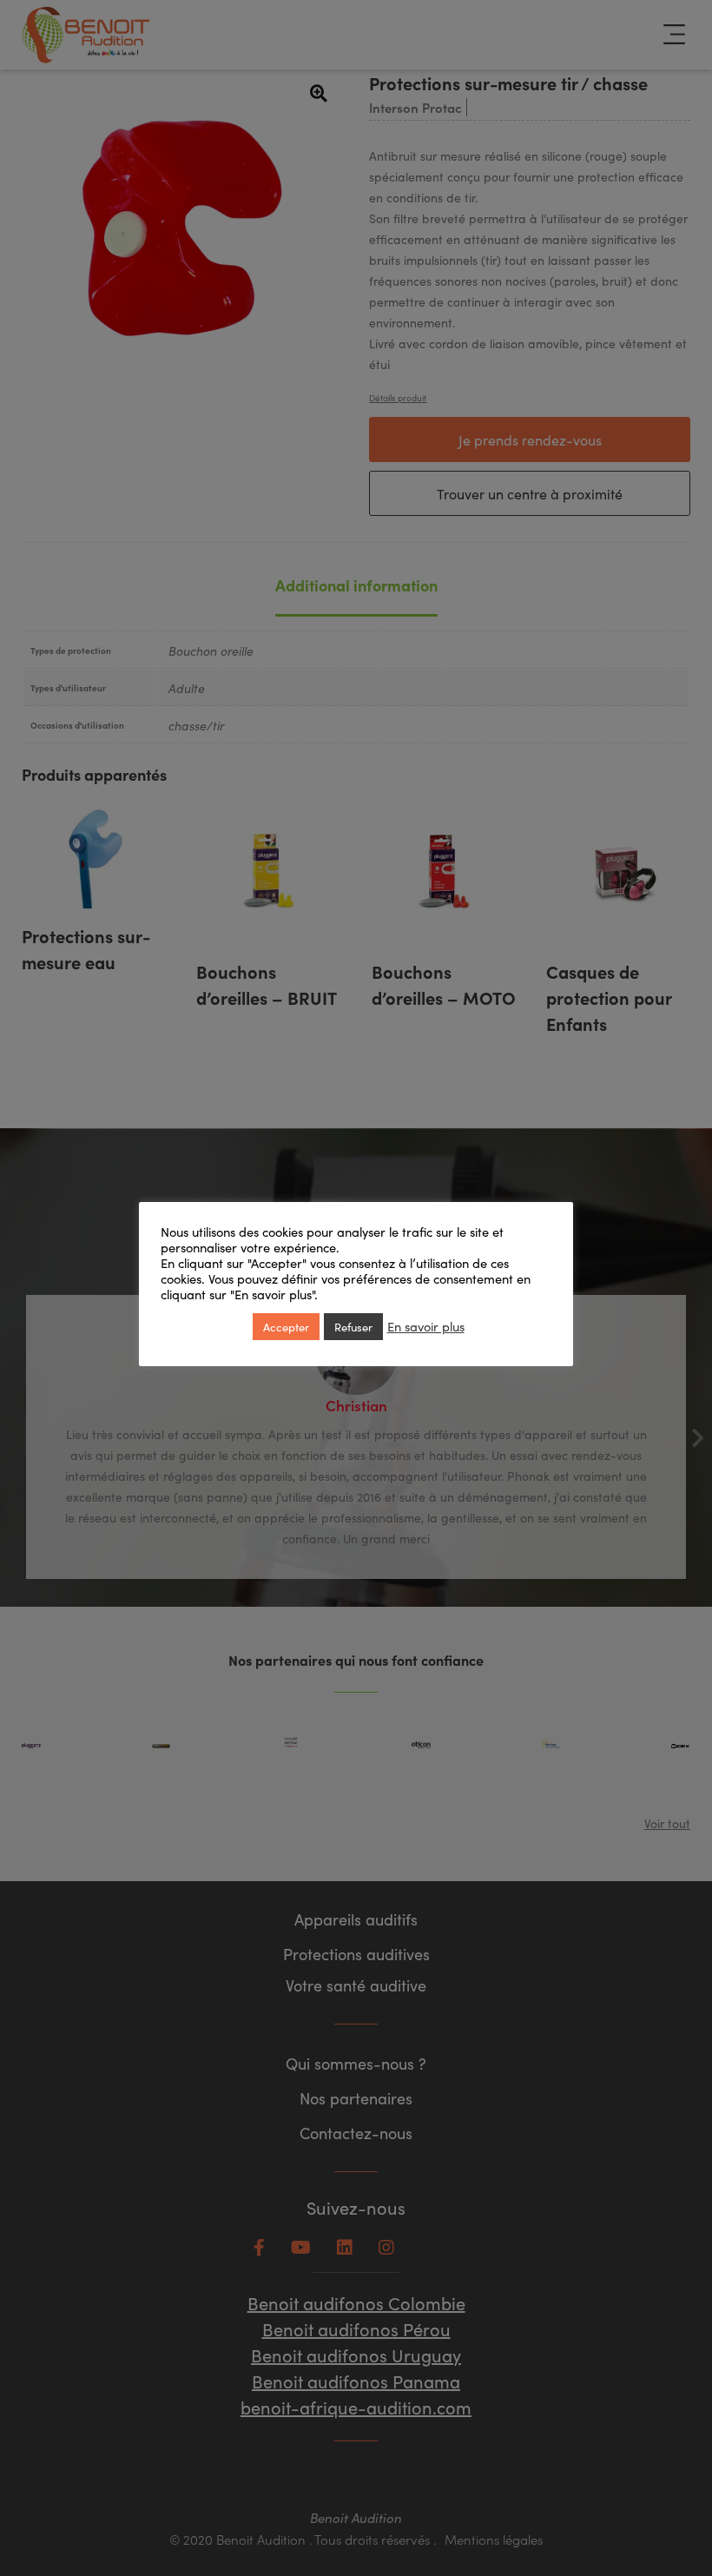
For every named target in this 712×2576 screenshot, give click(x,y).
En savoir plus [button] (426, 1326)
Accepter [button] (286, 1327)
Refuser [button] (353, 1327)
